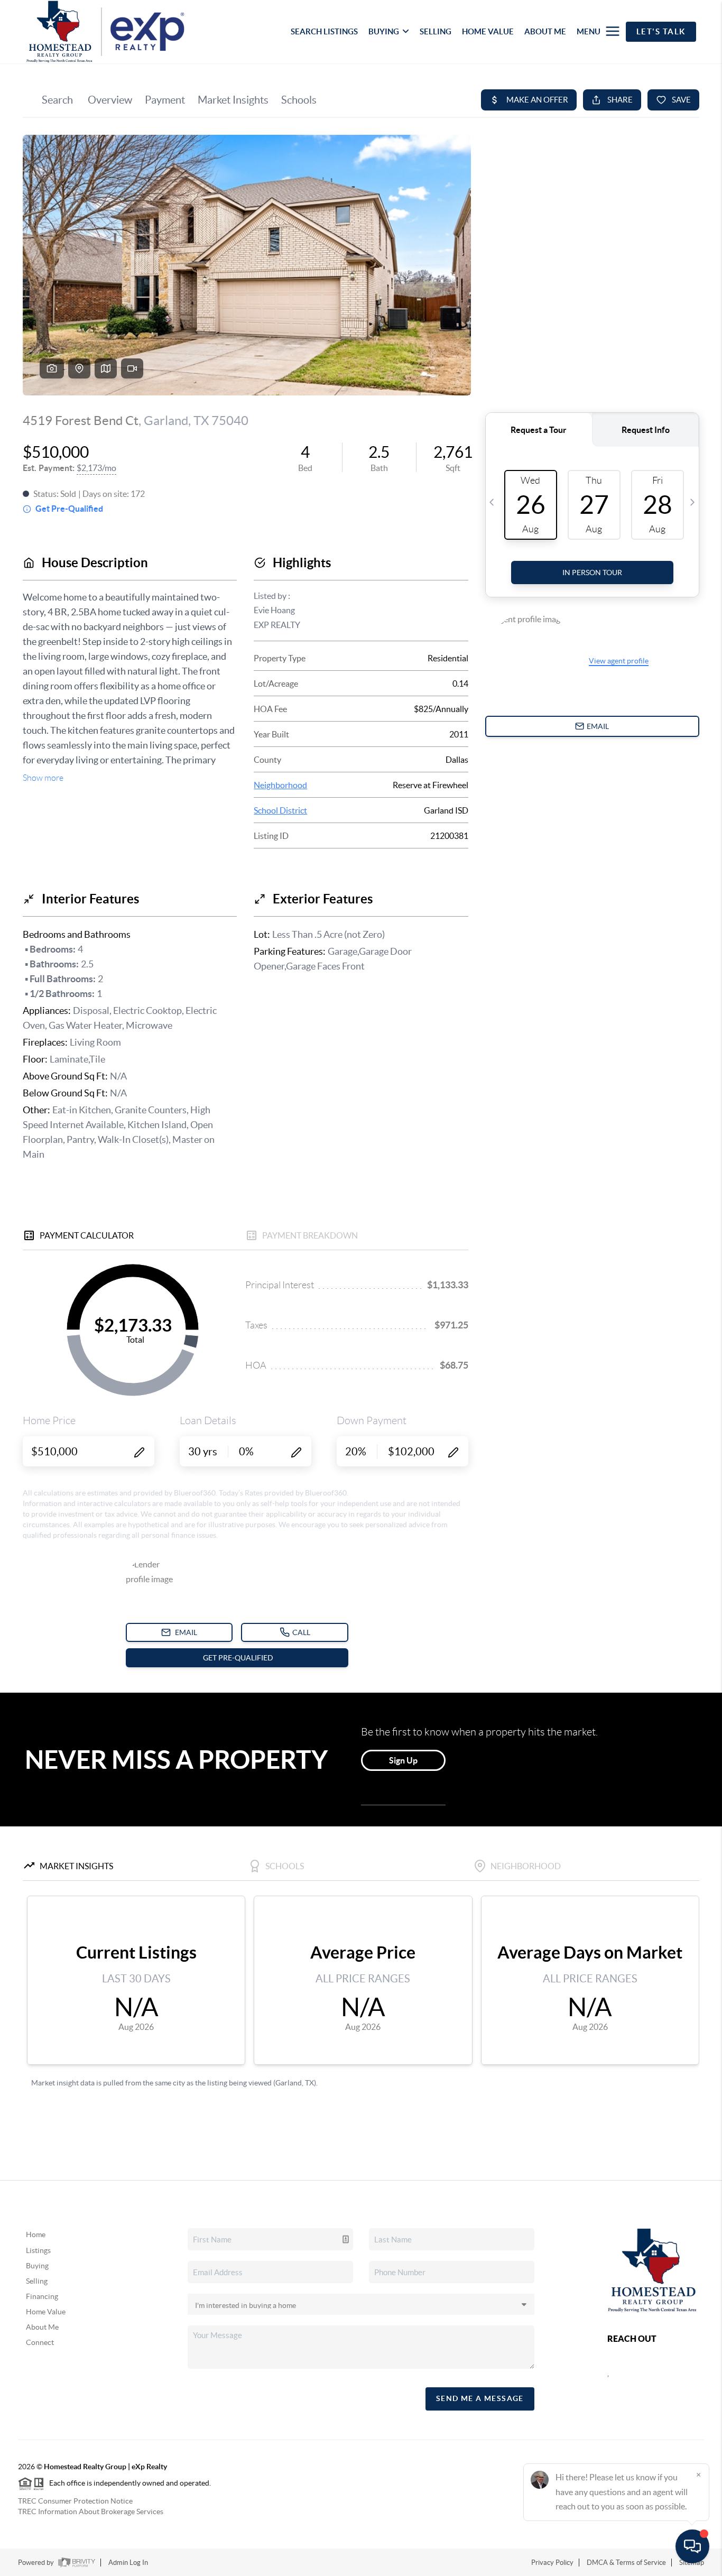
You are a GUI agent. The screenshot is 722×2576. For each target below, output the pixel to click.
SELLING (436, 31)
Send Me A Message (480, 2398)
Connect (40, 2342)
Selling (37, 2281)
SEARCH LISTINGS (324, 31)
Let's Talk (661, 31)
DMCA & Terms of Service (626, 2563)
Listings (38, 2250)
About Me (42, 2327)
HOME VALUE (488, 31)
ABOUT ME (545, 31)
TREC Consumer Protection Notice (75, 2501)
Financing (42, 2296)
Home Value (46, 2312)
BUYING (384, 31)
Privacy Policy (552, 2563)
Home (36, 2235)
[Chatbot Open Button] (692, 2546)
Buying (37, 2266)
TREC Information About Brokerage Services (91, 2512)
